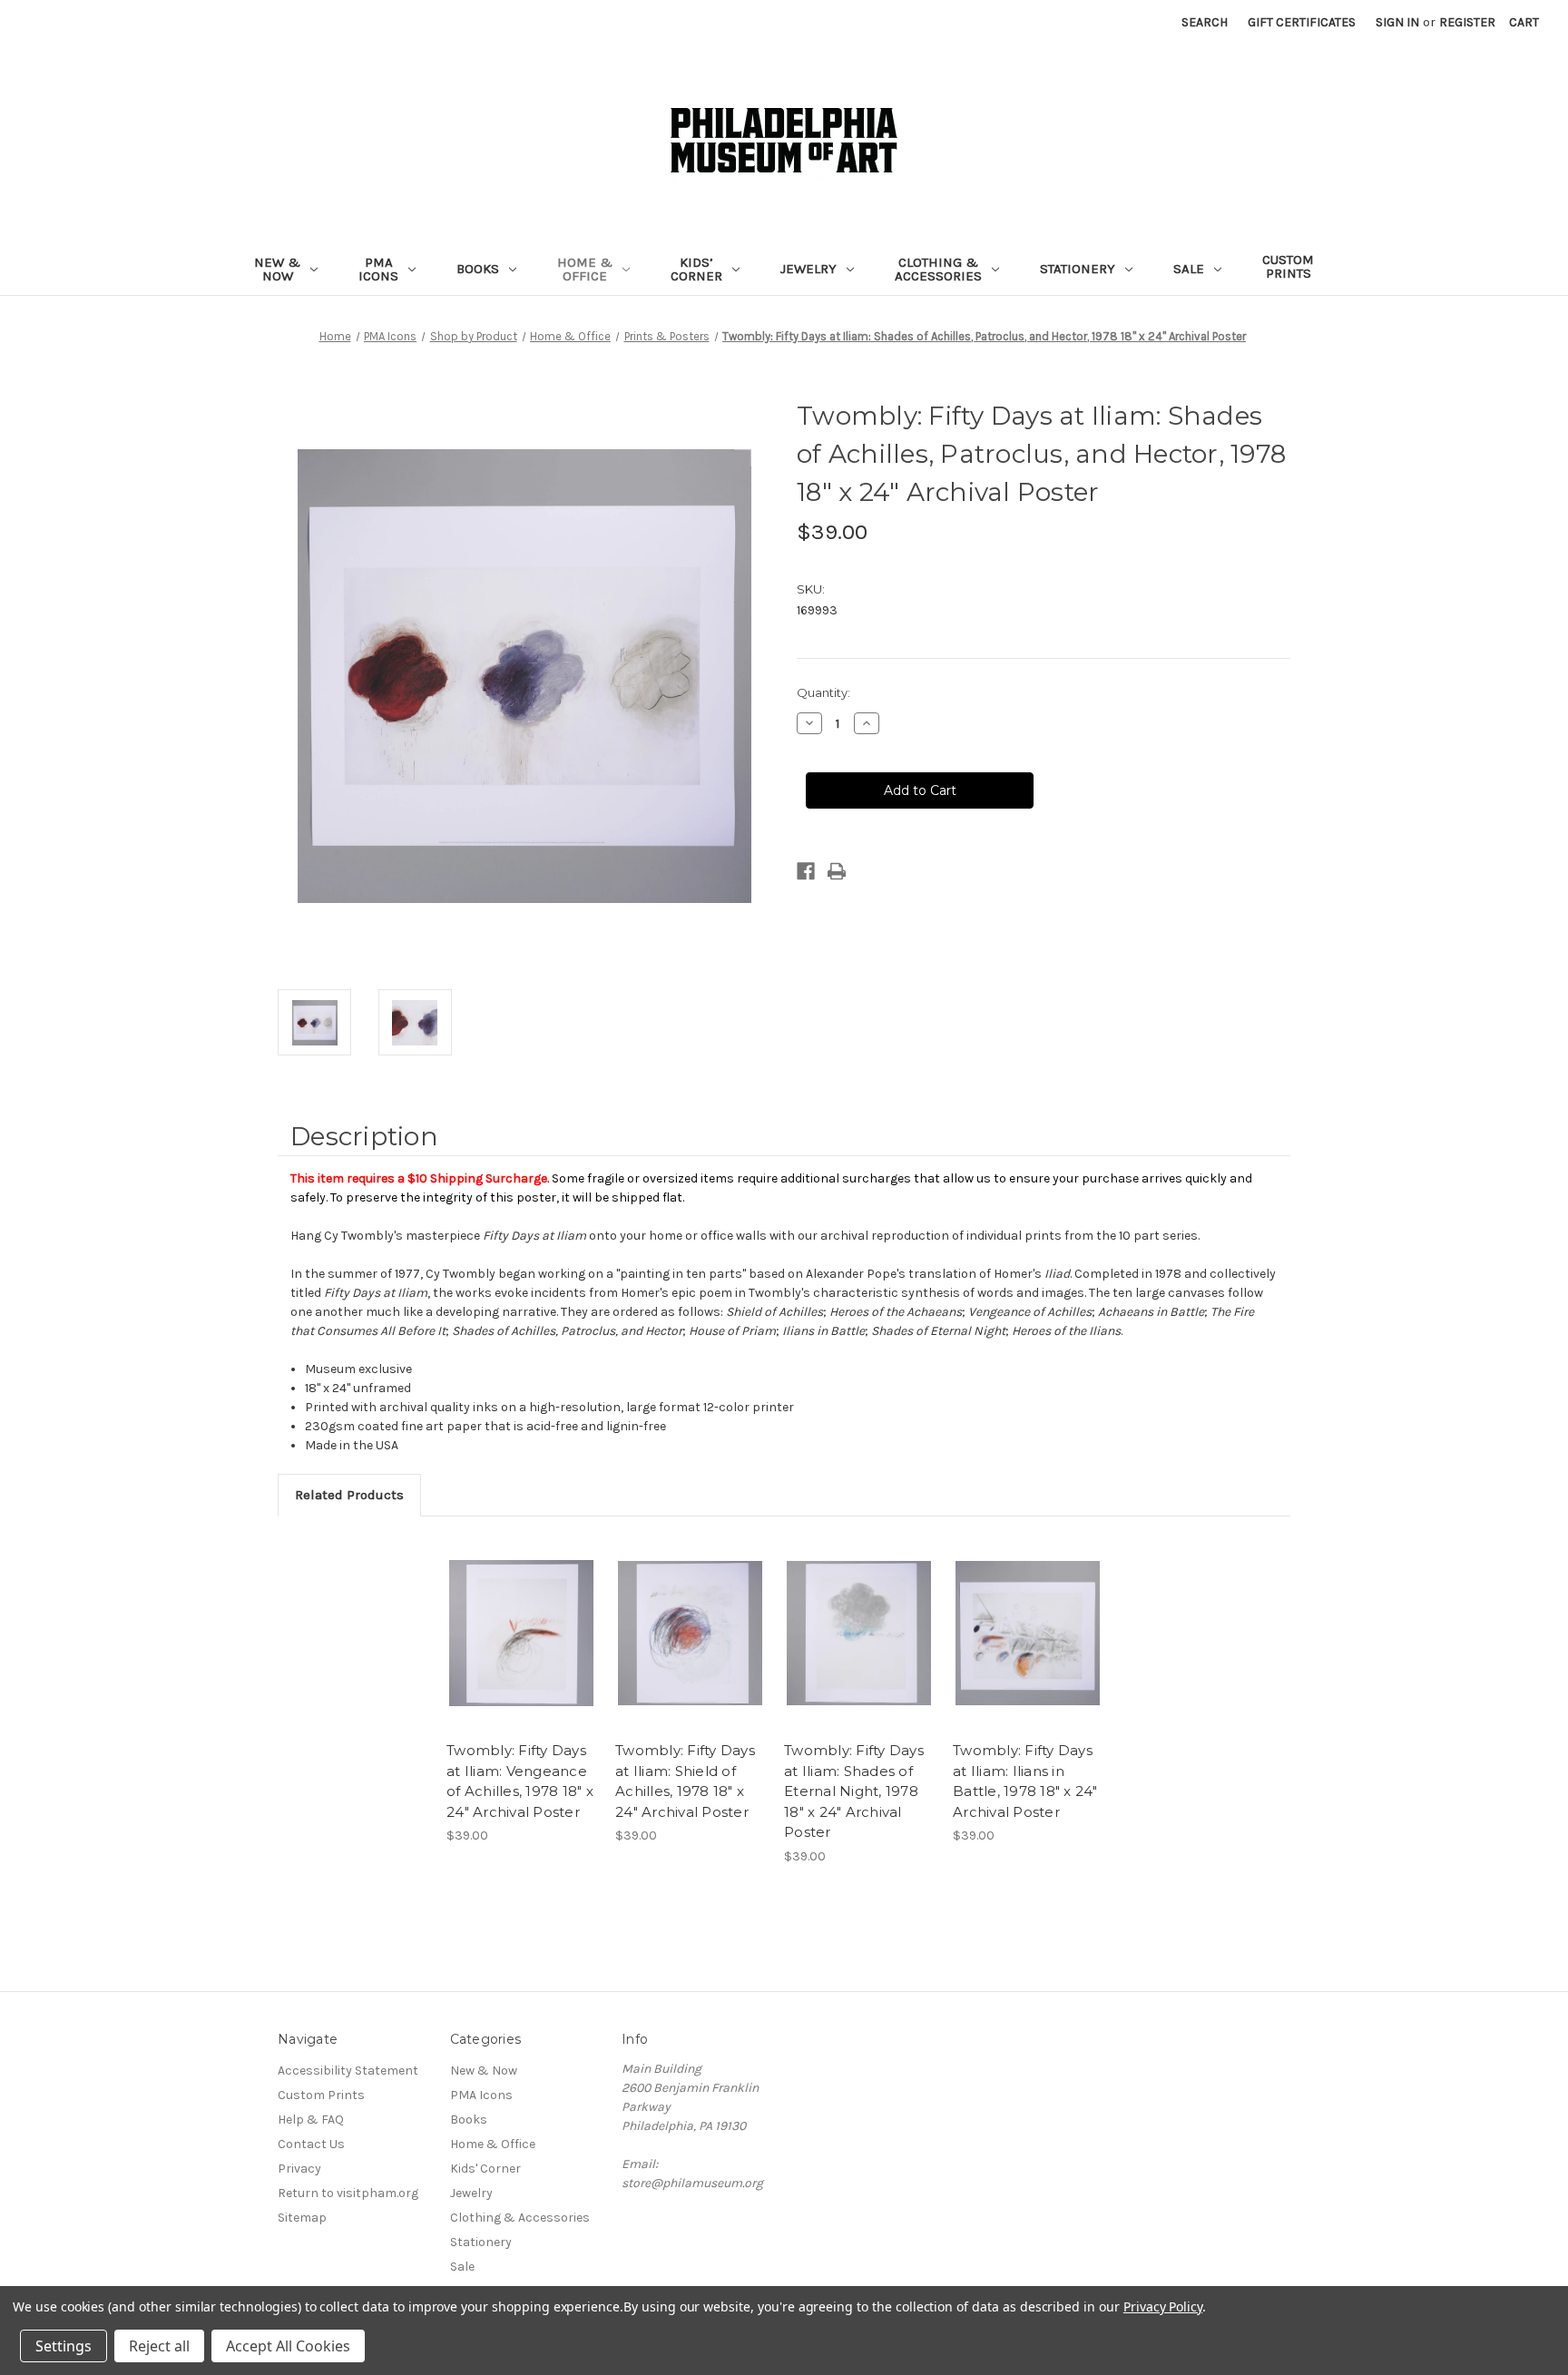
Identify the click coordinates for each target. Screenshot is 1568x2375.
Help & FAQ (311, 2120)
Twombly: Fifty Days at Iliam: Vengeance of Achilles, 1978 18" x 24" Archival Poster (520, 1781)
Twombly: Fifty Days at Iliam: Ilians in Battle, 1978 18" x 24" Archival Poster (1025, 1781)
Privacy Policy (1163, 2306)
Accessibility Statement (348, 2071)
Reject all (159, 2346)
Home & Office (585, 269)
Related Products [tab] (349, 1495)
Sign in (1397, 22)
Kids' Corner (485, 2169)
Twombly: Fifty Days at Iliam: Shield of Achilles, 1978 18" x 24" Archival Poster (685, 1781)
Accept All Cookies (288, 2346)
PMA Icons (378, 269)
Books (478, 269)
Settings (64, 2346)
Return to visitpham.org (348, 2193)
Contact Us (311, 2144)
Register (1467, 22)
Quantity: (823, 692)
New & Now (277, 269)
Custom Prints (1288, 266)
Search (1205, 22)
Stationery (1078, 269)
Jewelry (808, 269)
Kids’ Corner (696, 269)
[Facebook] (806, 871)
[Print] (837, 871)
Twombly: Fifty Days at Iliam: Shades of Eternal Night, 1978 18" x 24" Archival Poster (854, 1791)
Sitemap (302, 2218)
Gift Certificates (1302, 22)
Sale (1189, 269)
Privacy (299, 2169)
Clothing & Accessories (938, 269)
